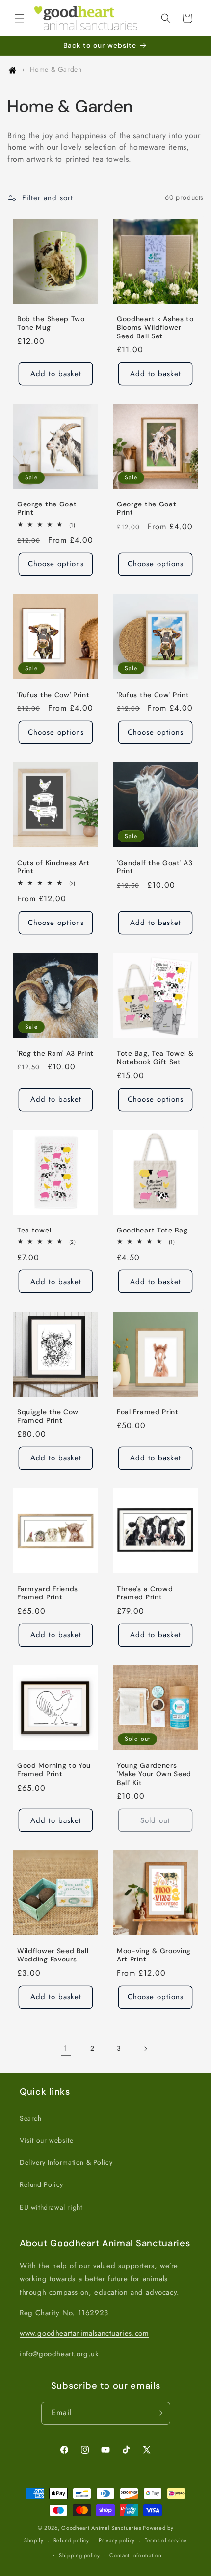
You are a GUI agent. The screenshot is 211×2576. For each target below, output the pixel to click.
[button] (20, 18)
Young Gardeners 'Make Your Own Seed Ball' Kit (154, 1774)
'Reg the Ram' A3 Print (55, 1053)
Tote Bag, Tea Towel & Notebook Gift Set (155, 1058)
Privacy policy (117, 2540)
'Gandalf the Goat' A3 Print (155, 867)
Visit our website (46, 2140)
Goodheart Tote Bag (152, 1230)
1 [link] (66, 2048)
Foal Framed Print (148, 1412)
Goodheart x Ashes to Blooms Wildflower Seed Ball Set (155, 328)
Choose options (56, 564)
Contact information (135, 2555)
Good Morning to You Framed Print (54, 1770)
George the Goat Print (47, 508)
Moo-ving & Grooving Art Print (154, 1955)
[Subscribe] (159, 2413)
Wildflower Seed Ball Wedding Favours (53, 1955)
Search (31, 2118)
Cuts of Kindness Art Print (53, 867)
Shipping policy (79, 2555)
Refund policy (71, 2540)
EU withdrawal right (51, 2207)
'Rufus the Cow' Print (53, 695)
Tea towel (34, 1230)
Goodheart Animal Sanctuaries (101, 2528)
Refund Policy (41, 2184)
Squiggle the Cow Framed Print (48, 1416)
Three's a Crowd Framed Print (145, 1593)
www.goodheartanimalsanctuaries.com (84, 2333)
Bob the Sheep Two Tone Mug (51, 323)
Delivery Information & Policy (66, 2162)
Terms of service (166, 2540)
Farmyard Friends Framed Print (48, 1593)
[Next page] (145, 2049)
